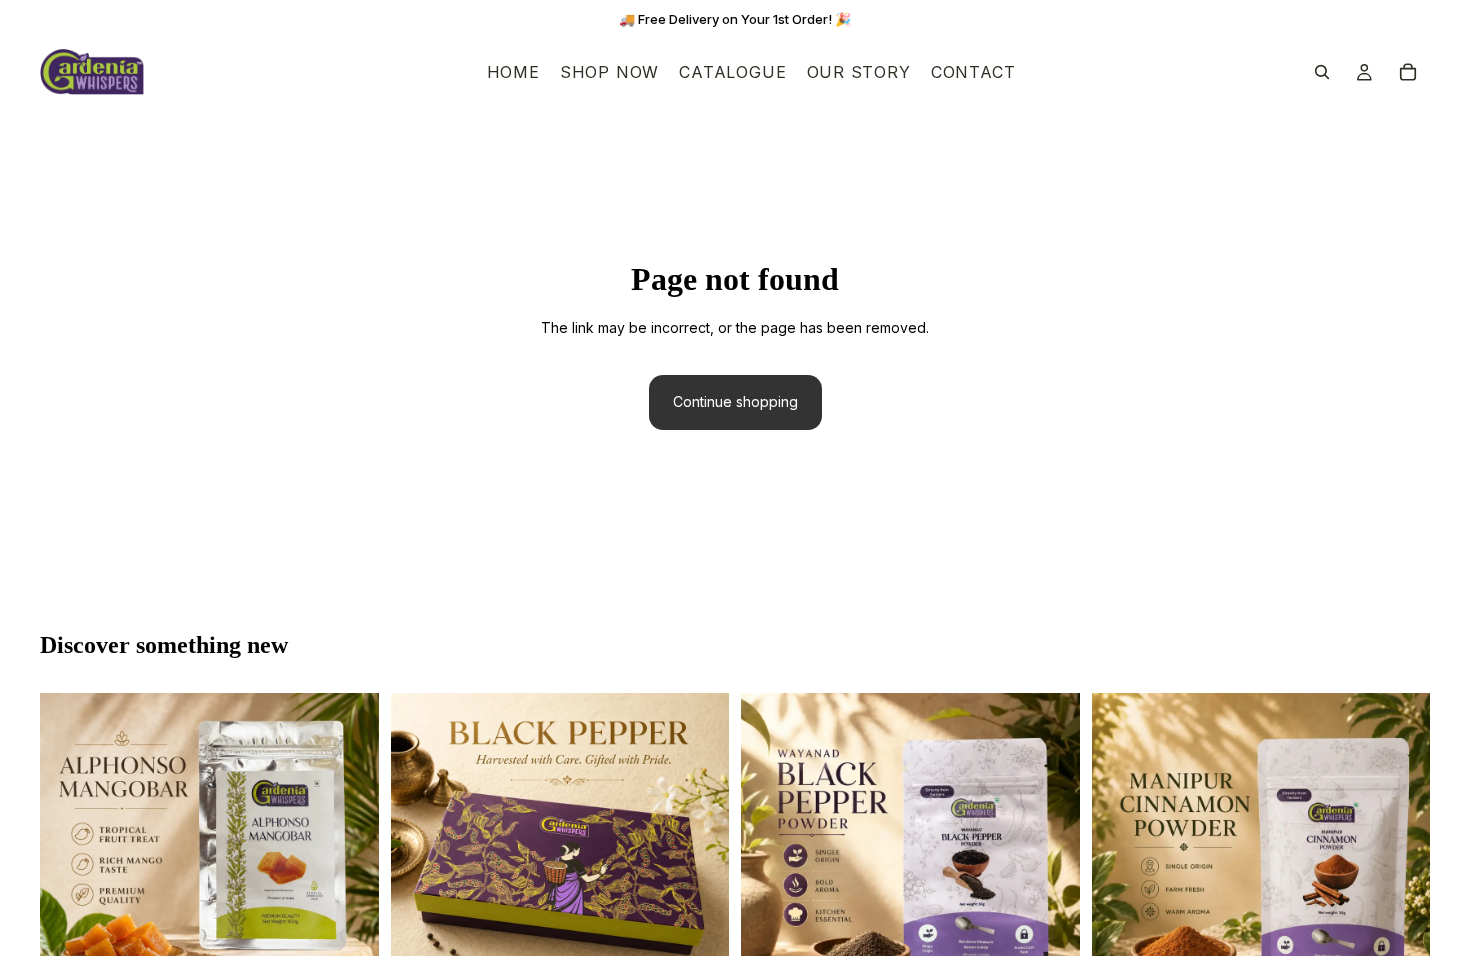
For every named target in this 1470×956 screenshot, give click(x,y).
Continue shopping (735, 401)
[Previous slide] (70, 862)
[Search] (1322, 72)
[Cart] (1408, 72)
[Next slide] (349, 862)
